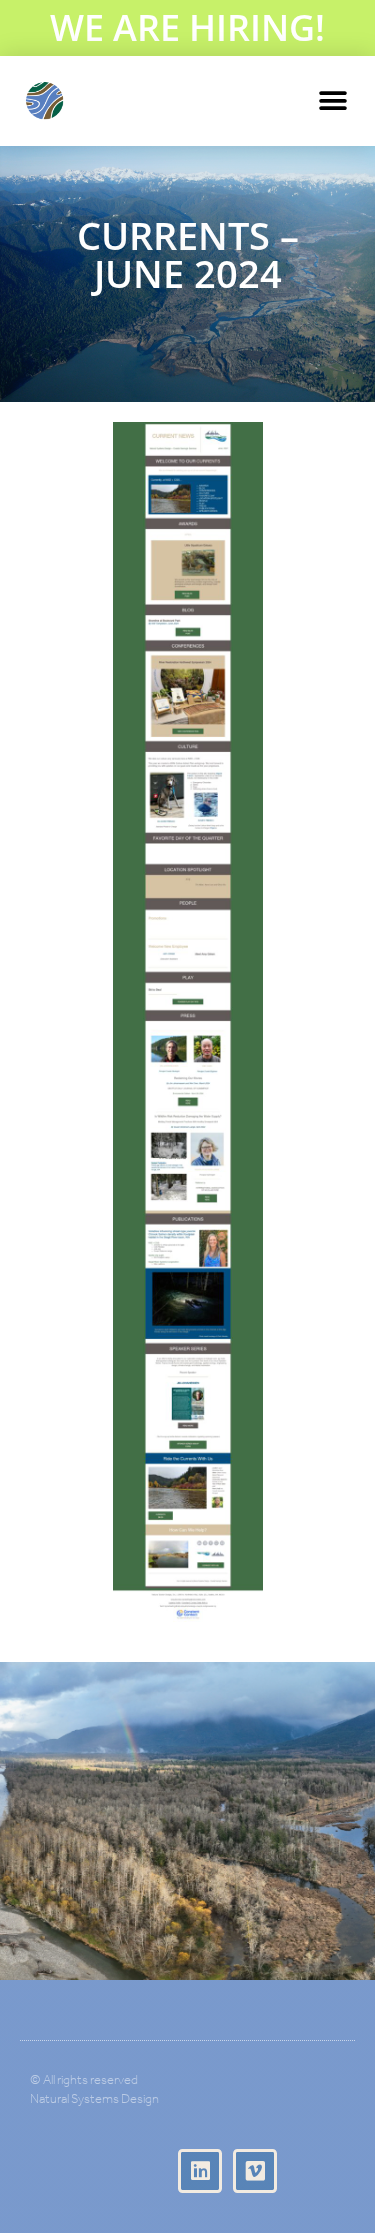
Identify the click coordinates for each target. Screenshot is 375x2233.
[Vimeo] (255, 2171)
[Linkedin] (200, 2171)
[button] (332, 101)
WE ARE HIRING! (187, 27)
